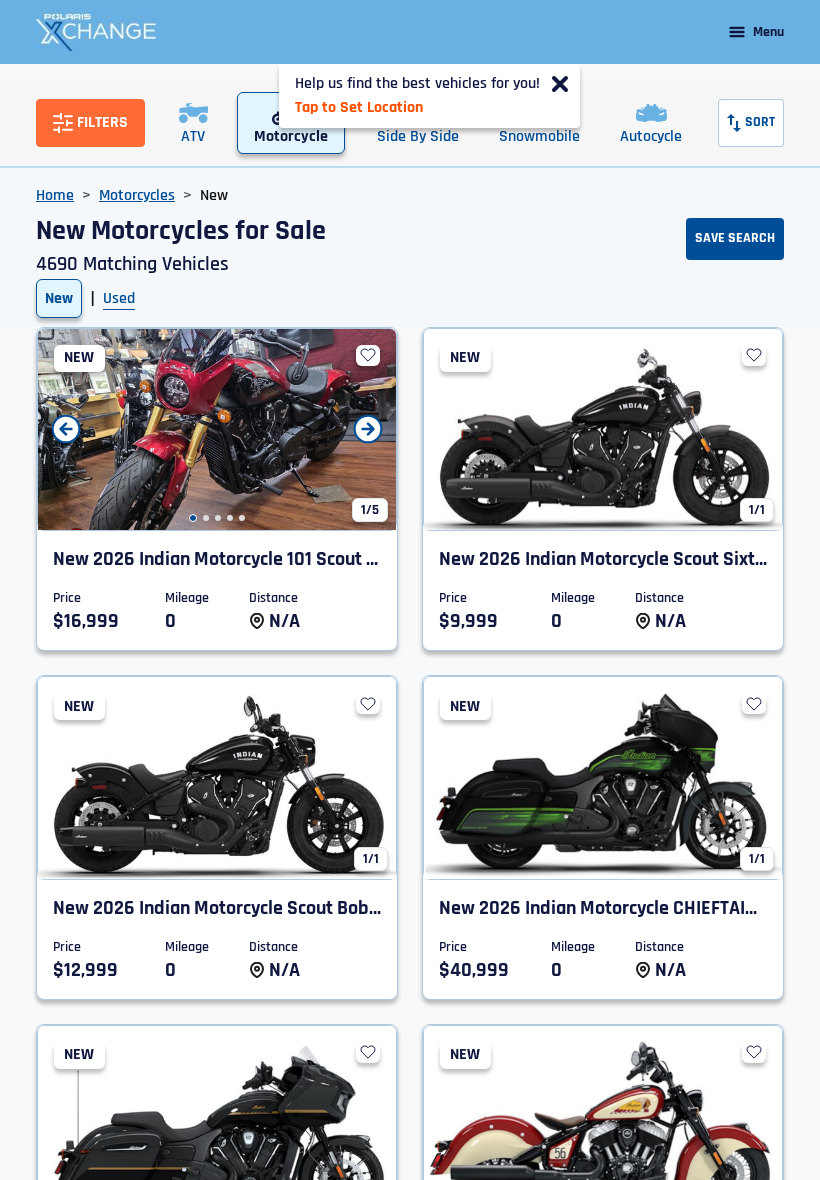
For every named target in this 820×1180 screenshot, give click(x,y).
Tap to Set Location (359, 107)
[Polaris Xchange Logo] (96, 32)
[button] (193, 518)
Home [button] (55, 195)
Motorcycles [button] (137, 195)
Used (119, 298)
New (59, 298)
